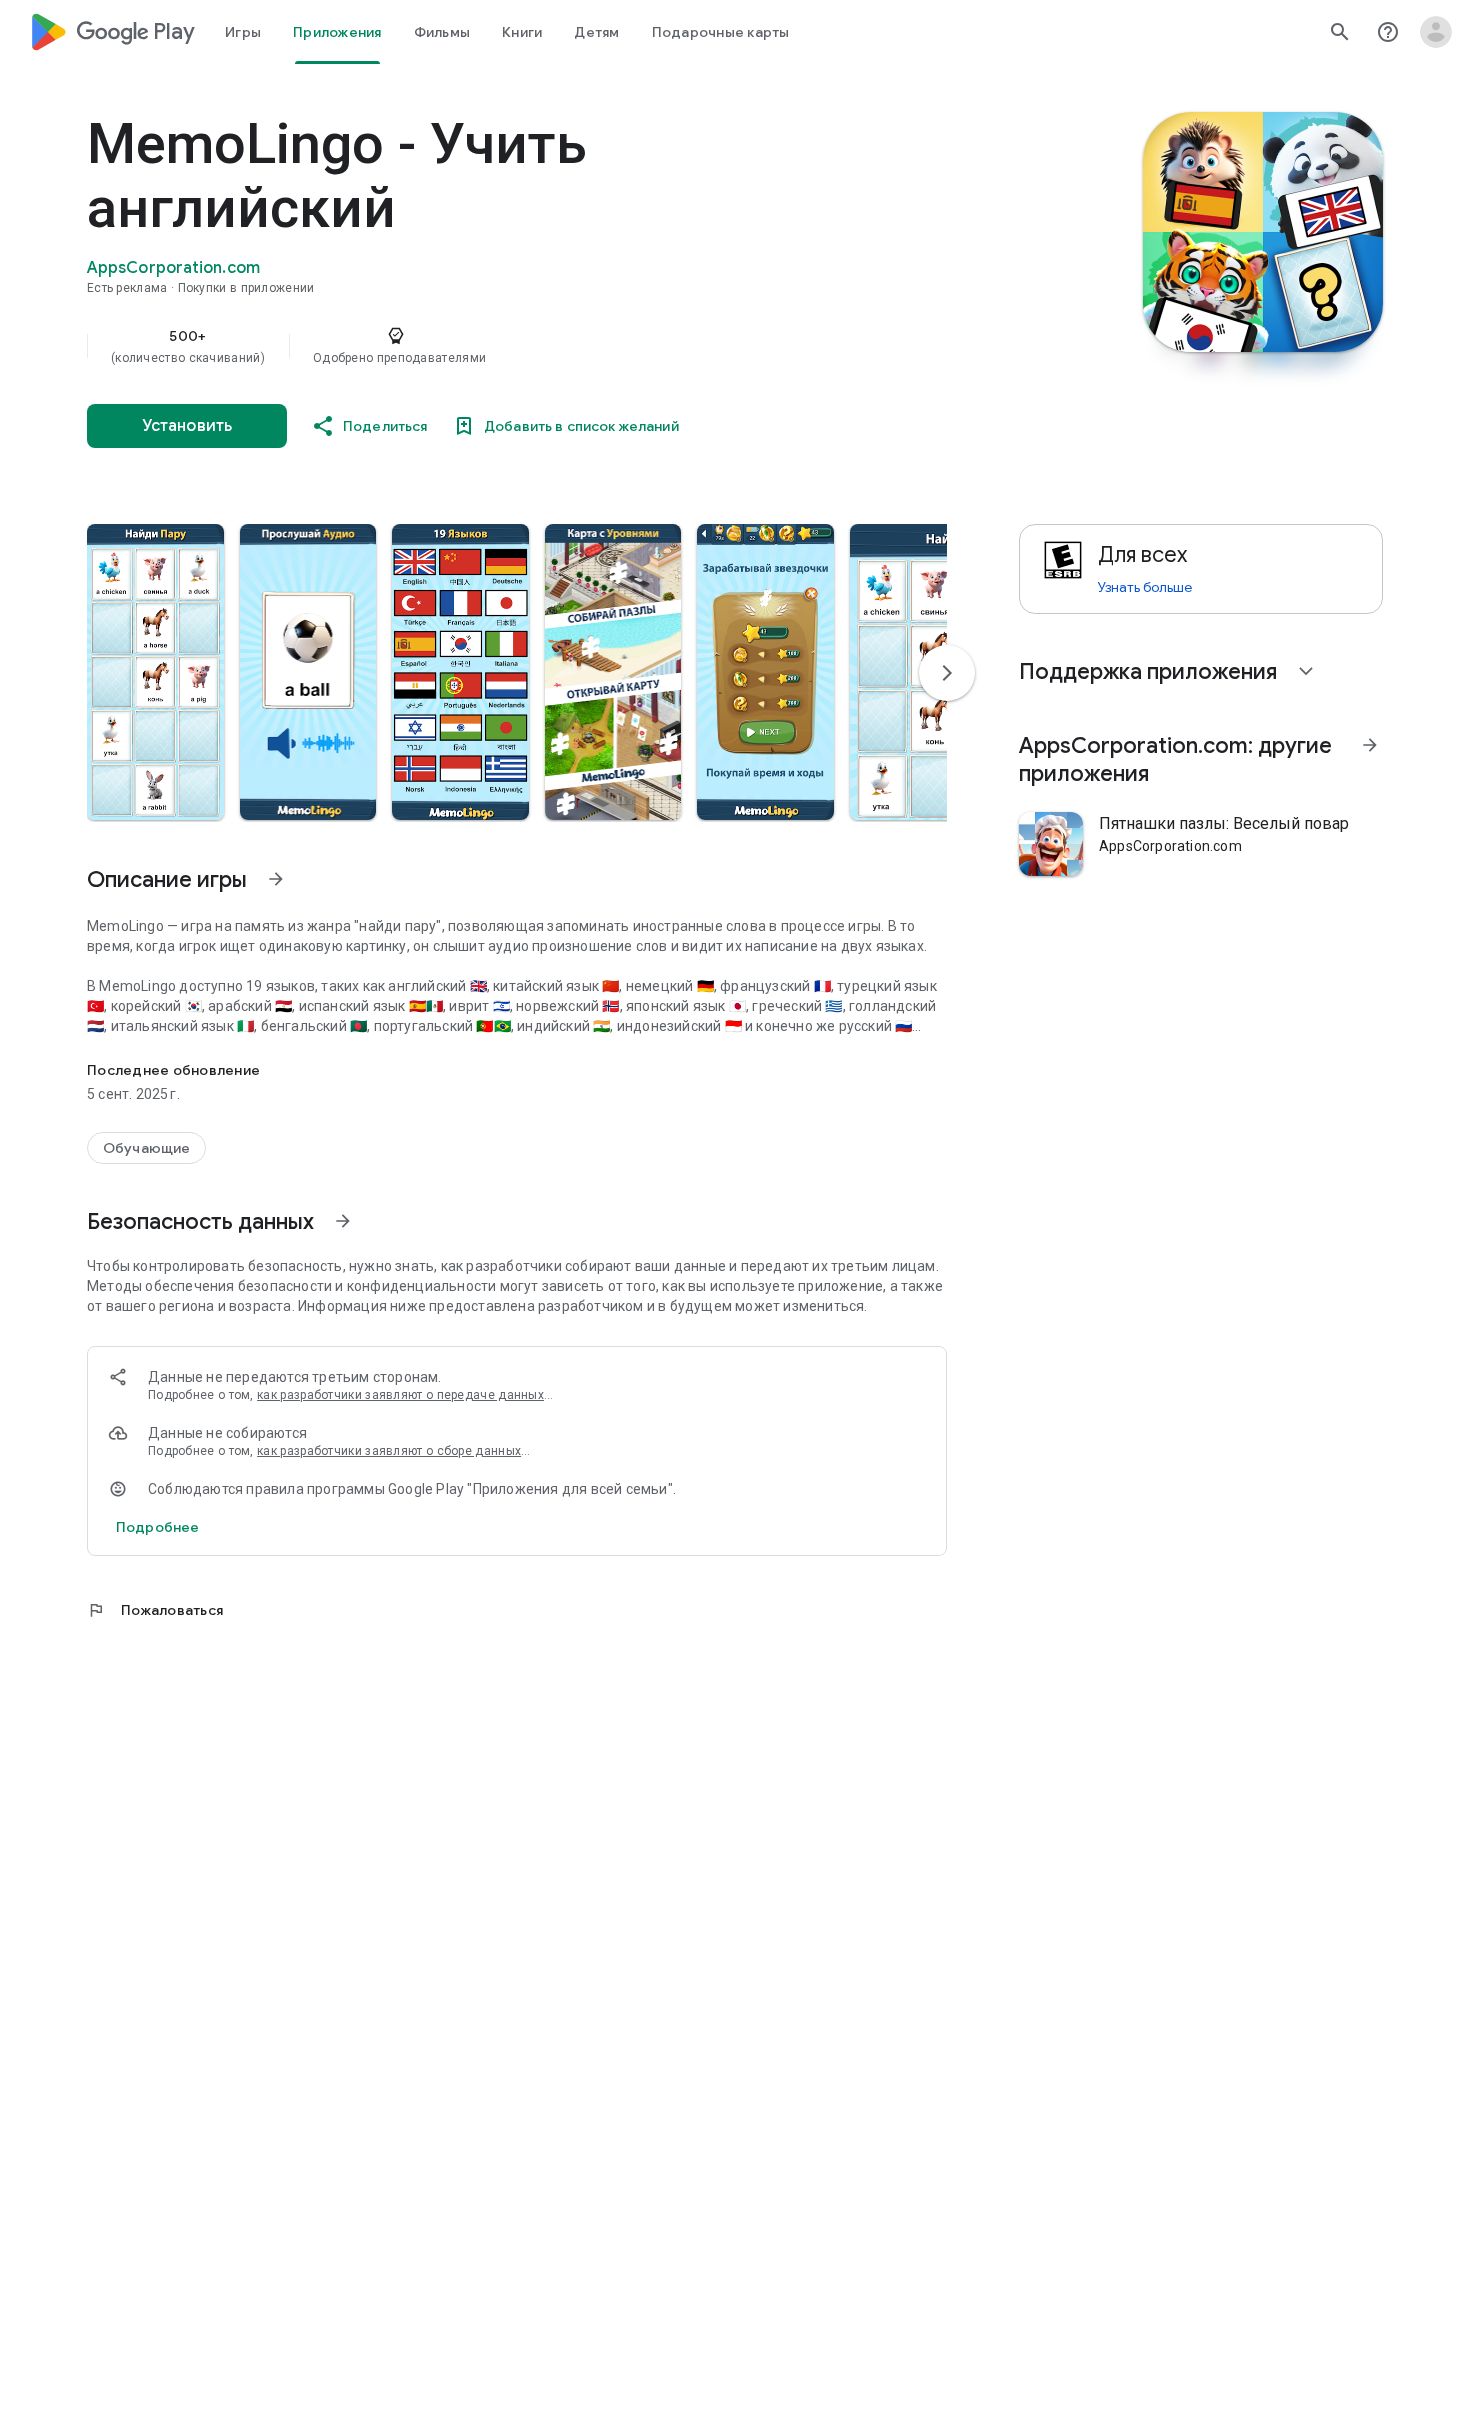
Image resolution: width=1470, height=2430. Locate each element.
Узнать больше (1145, 587)
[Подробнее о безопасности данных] (157, 1527)
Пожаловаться (155, 1610)
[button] (155, 672)
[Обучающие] (146, 1148)
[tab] (243, 32)
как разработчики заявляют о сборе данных (389, 1451)
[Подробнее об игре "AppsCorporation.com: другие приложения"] (1370, 745)
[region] (487, 346)
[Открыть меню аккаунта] (1436, 32)
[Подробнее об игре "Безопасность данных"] (343, 1221)
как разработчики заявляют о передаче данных (400, 1395)
